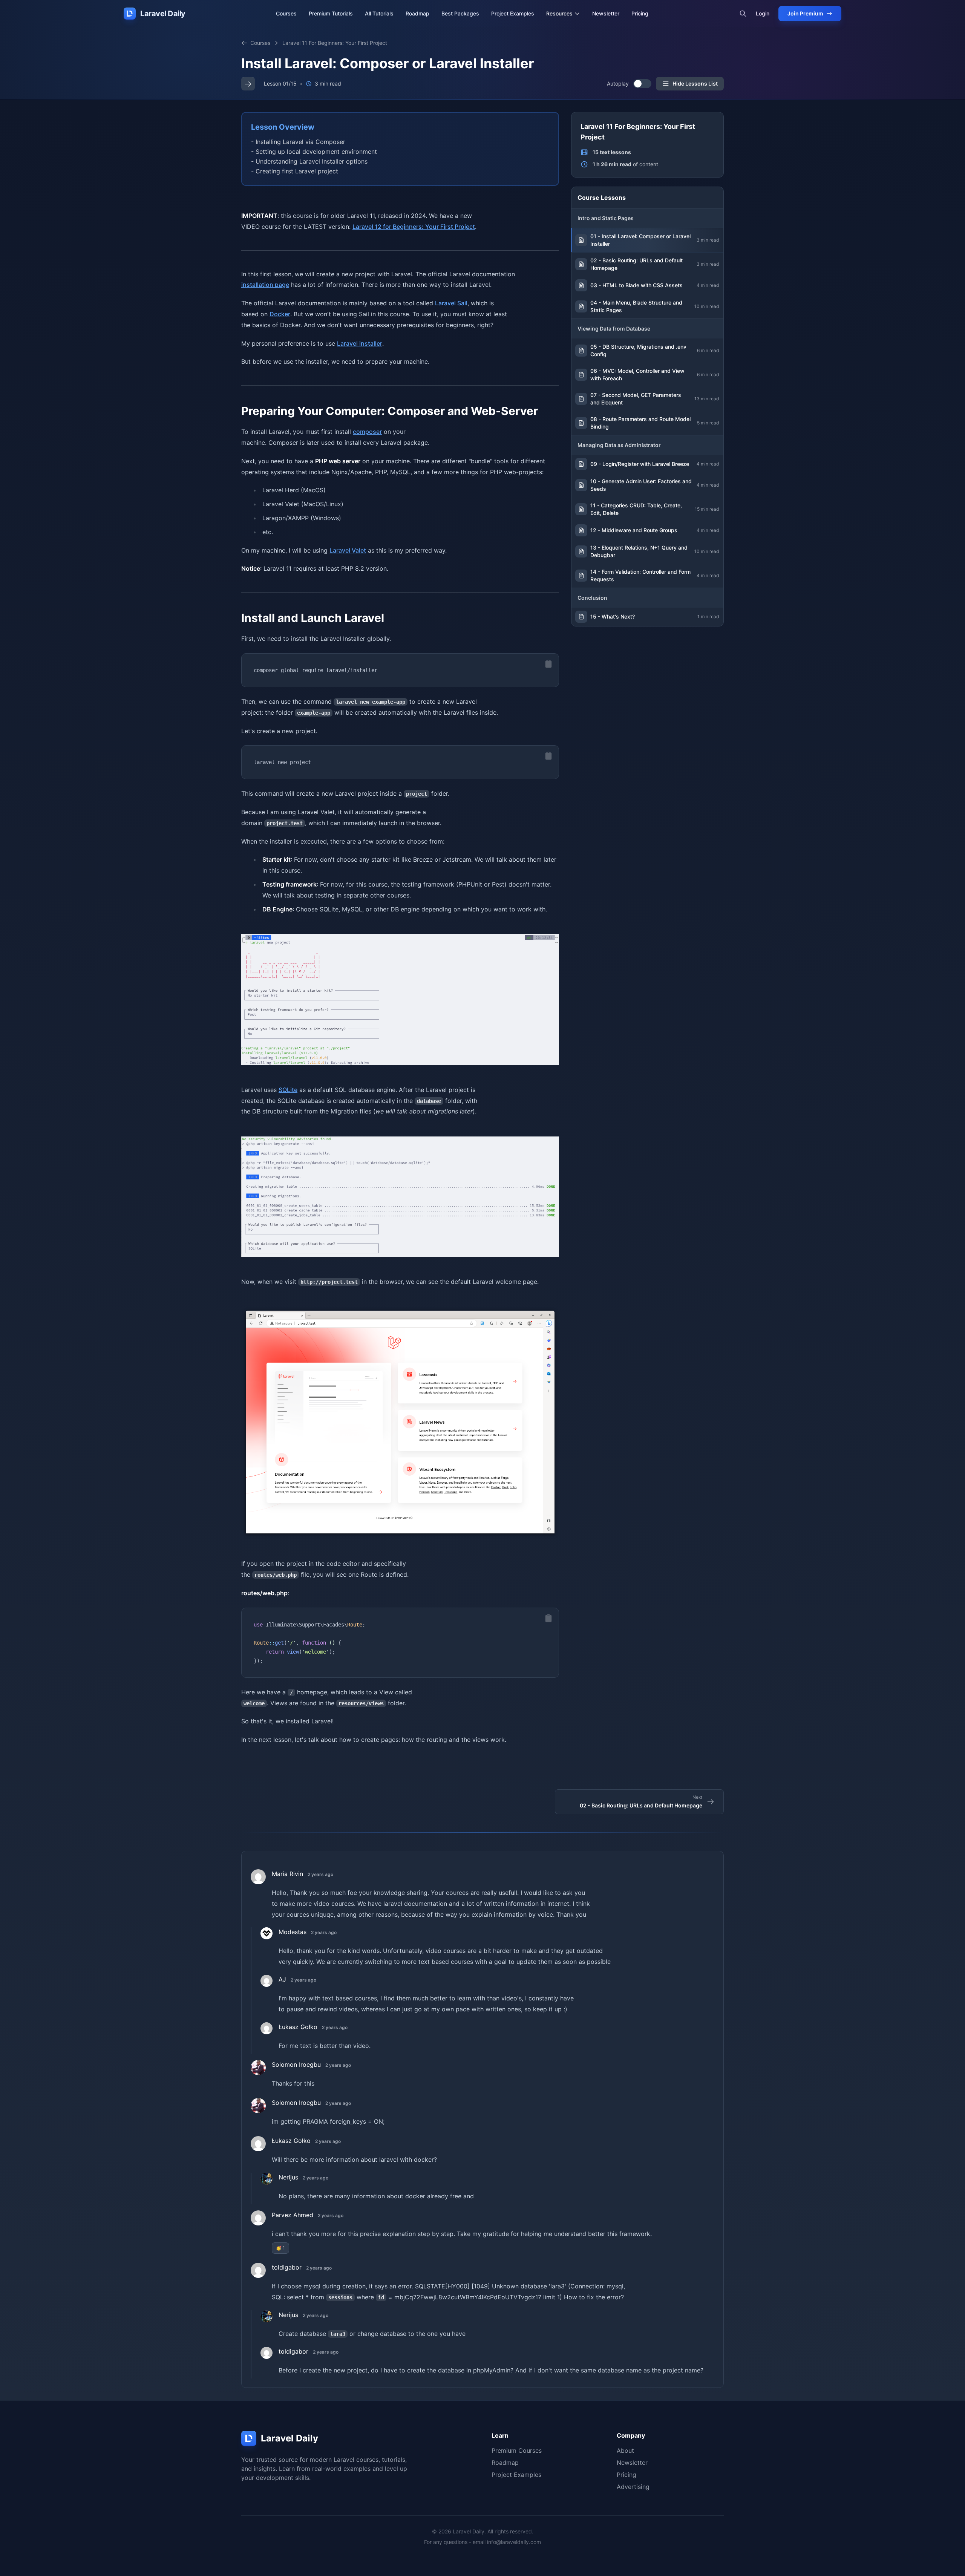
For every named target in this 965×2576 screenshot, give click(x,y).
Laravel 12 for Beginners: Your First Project (414, 227)
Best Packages (460, 13)
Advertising (633, 2487)
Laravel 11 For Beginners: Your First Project (335, 43)
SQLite (288, 1090)
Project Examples (513, 13)
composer (367, 432)
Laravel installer (360, 343)
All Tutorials (379, 13)
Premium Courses (517, 2450)
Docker (280, 314)
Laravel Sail (451, 303)
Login (763, 13)
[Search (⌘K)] (743, 14)
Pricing (640, 13)
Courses (286, 13)
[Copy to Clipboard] (548, 664)
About (625, 2450)
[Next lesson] (248, 84)
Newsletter (606, 13)
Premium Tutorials (331, 13)
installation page (265, 285)
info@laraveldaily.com (514, 2542)
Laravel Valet (348, 550)
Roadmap (417, 13)
